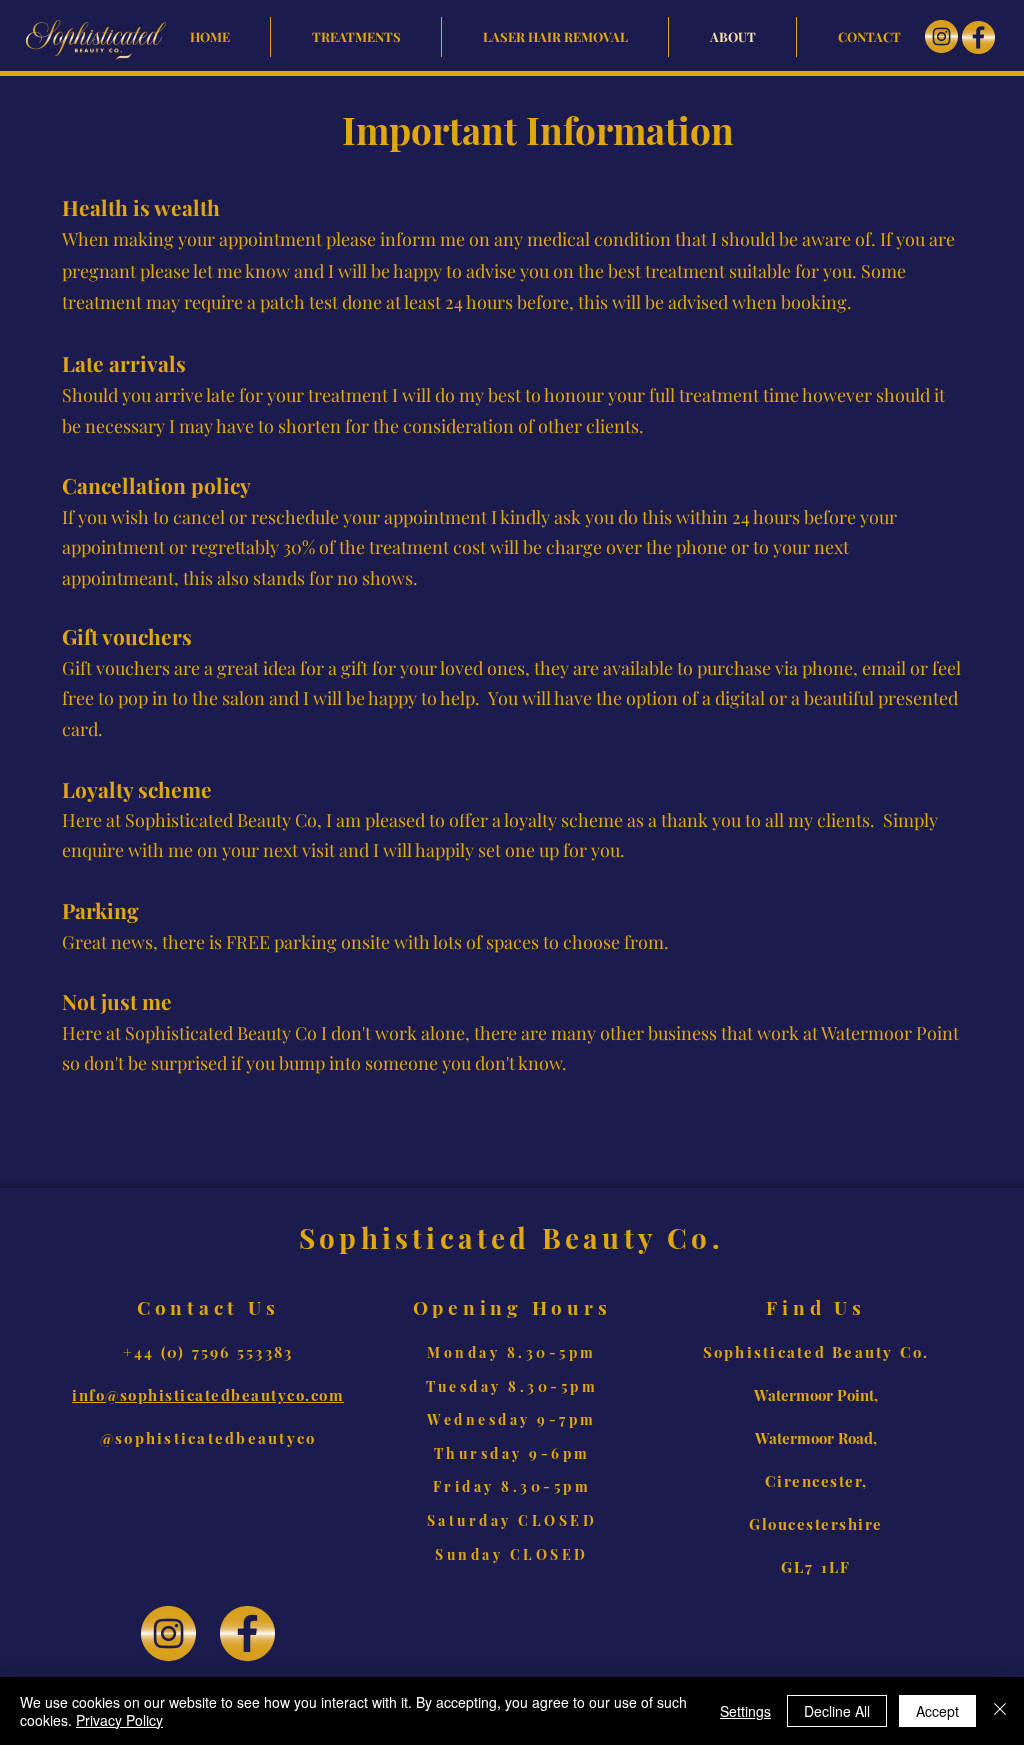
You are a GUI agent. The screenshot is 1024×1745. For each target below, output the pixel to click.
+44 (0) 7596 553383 (208, 1352)
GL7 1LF (816, 1567)
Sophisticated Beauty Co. (816, 1352)
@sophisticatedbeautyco (208, 1438)
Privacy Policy (119, 1720)
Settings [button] (745, 1711)
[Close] (1000, 1711)
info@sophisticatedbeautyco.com (208, 1395)
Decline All (837, 1711)
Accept (937, 1711)
